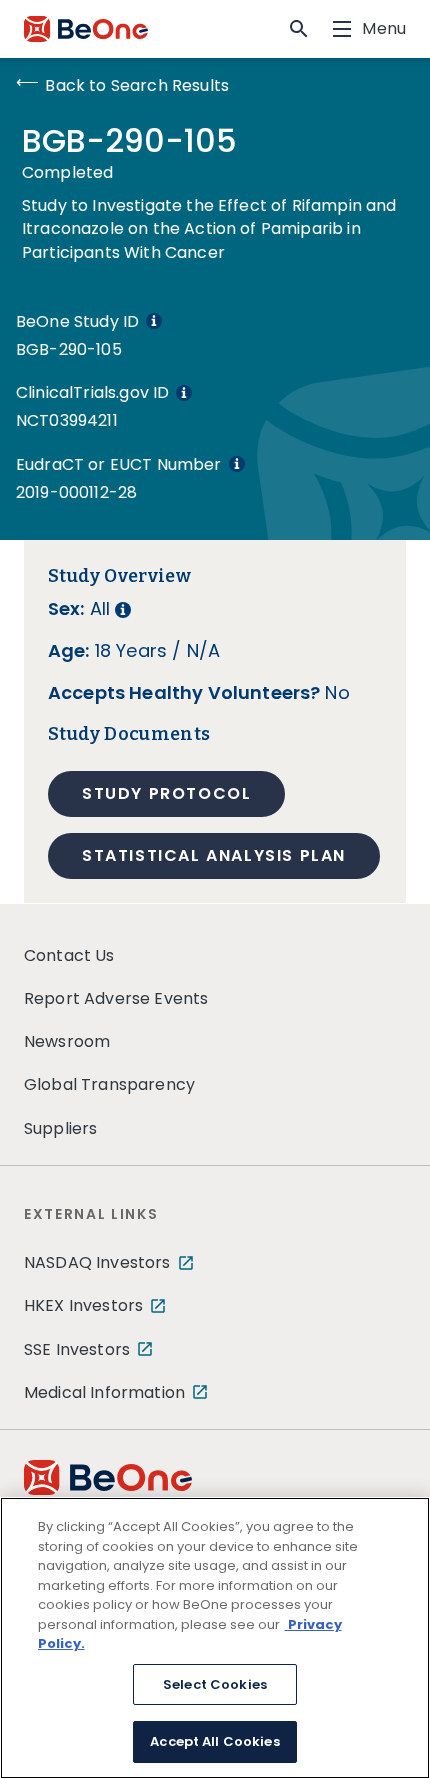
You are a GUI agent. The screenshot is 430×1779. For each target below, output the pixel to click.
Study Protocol (166, 793)
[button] (299, 29)
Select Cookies (215, 1684)
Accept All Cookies (214, 1741)
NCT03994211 (67, 420)
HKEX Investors (83, 1305)
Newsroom (67, 1041)
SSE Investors (77, 1349)
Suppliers (60, 1128)
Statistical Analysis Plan (214, 855)
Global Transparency (109, 1084)
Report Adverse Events (116, 998)
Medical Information (104, 1392)
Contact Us (69, 955)
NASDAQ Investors (97, 1262)
